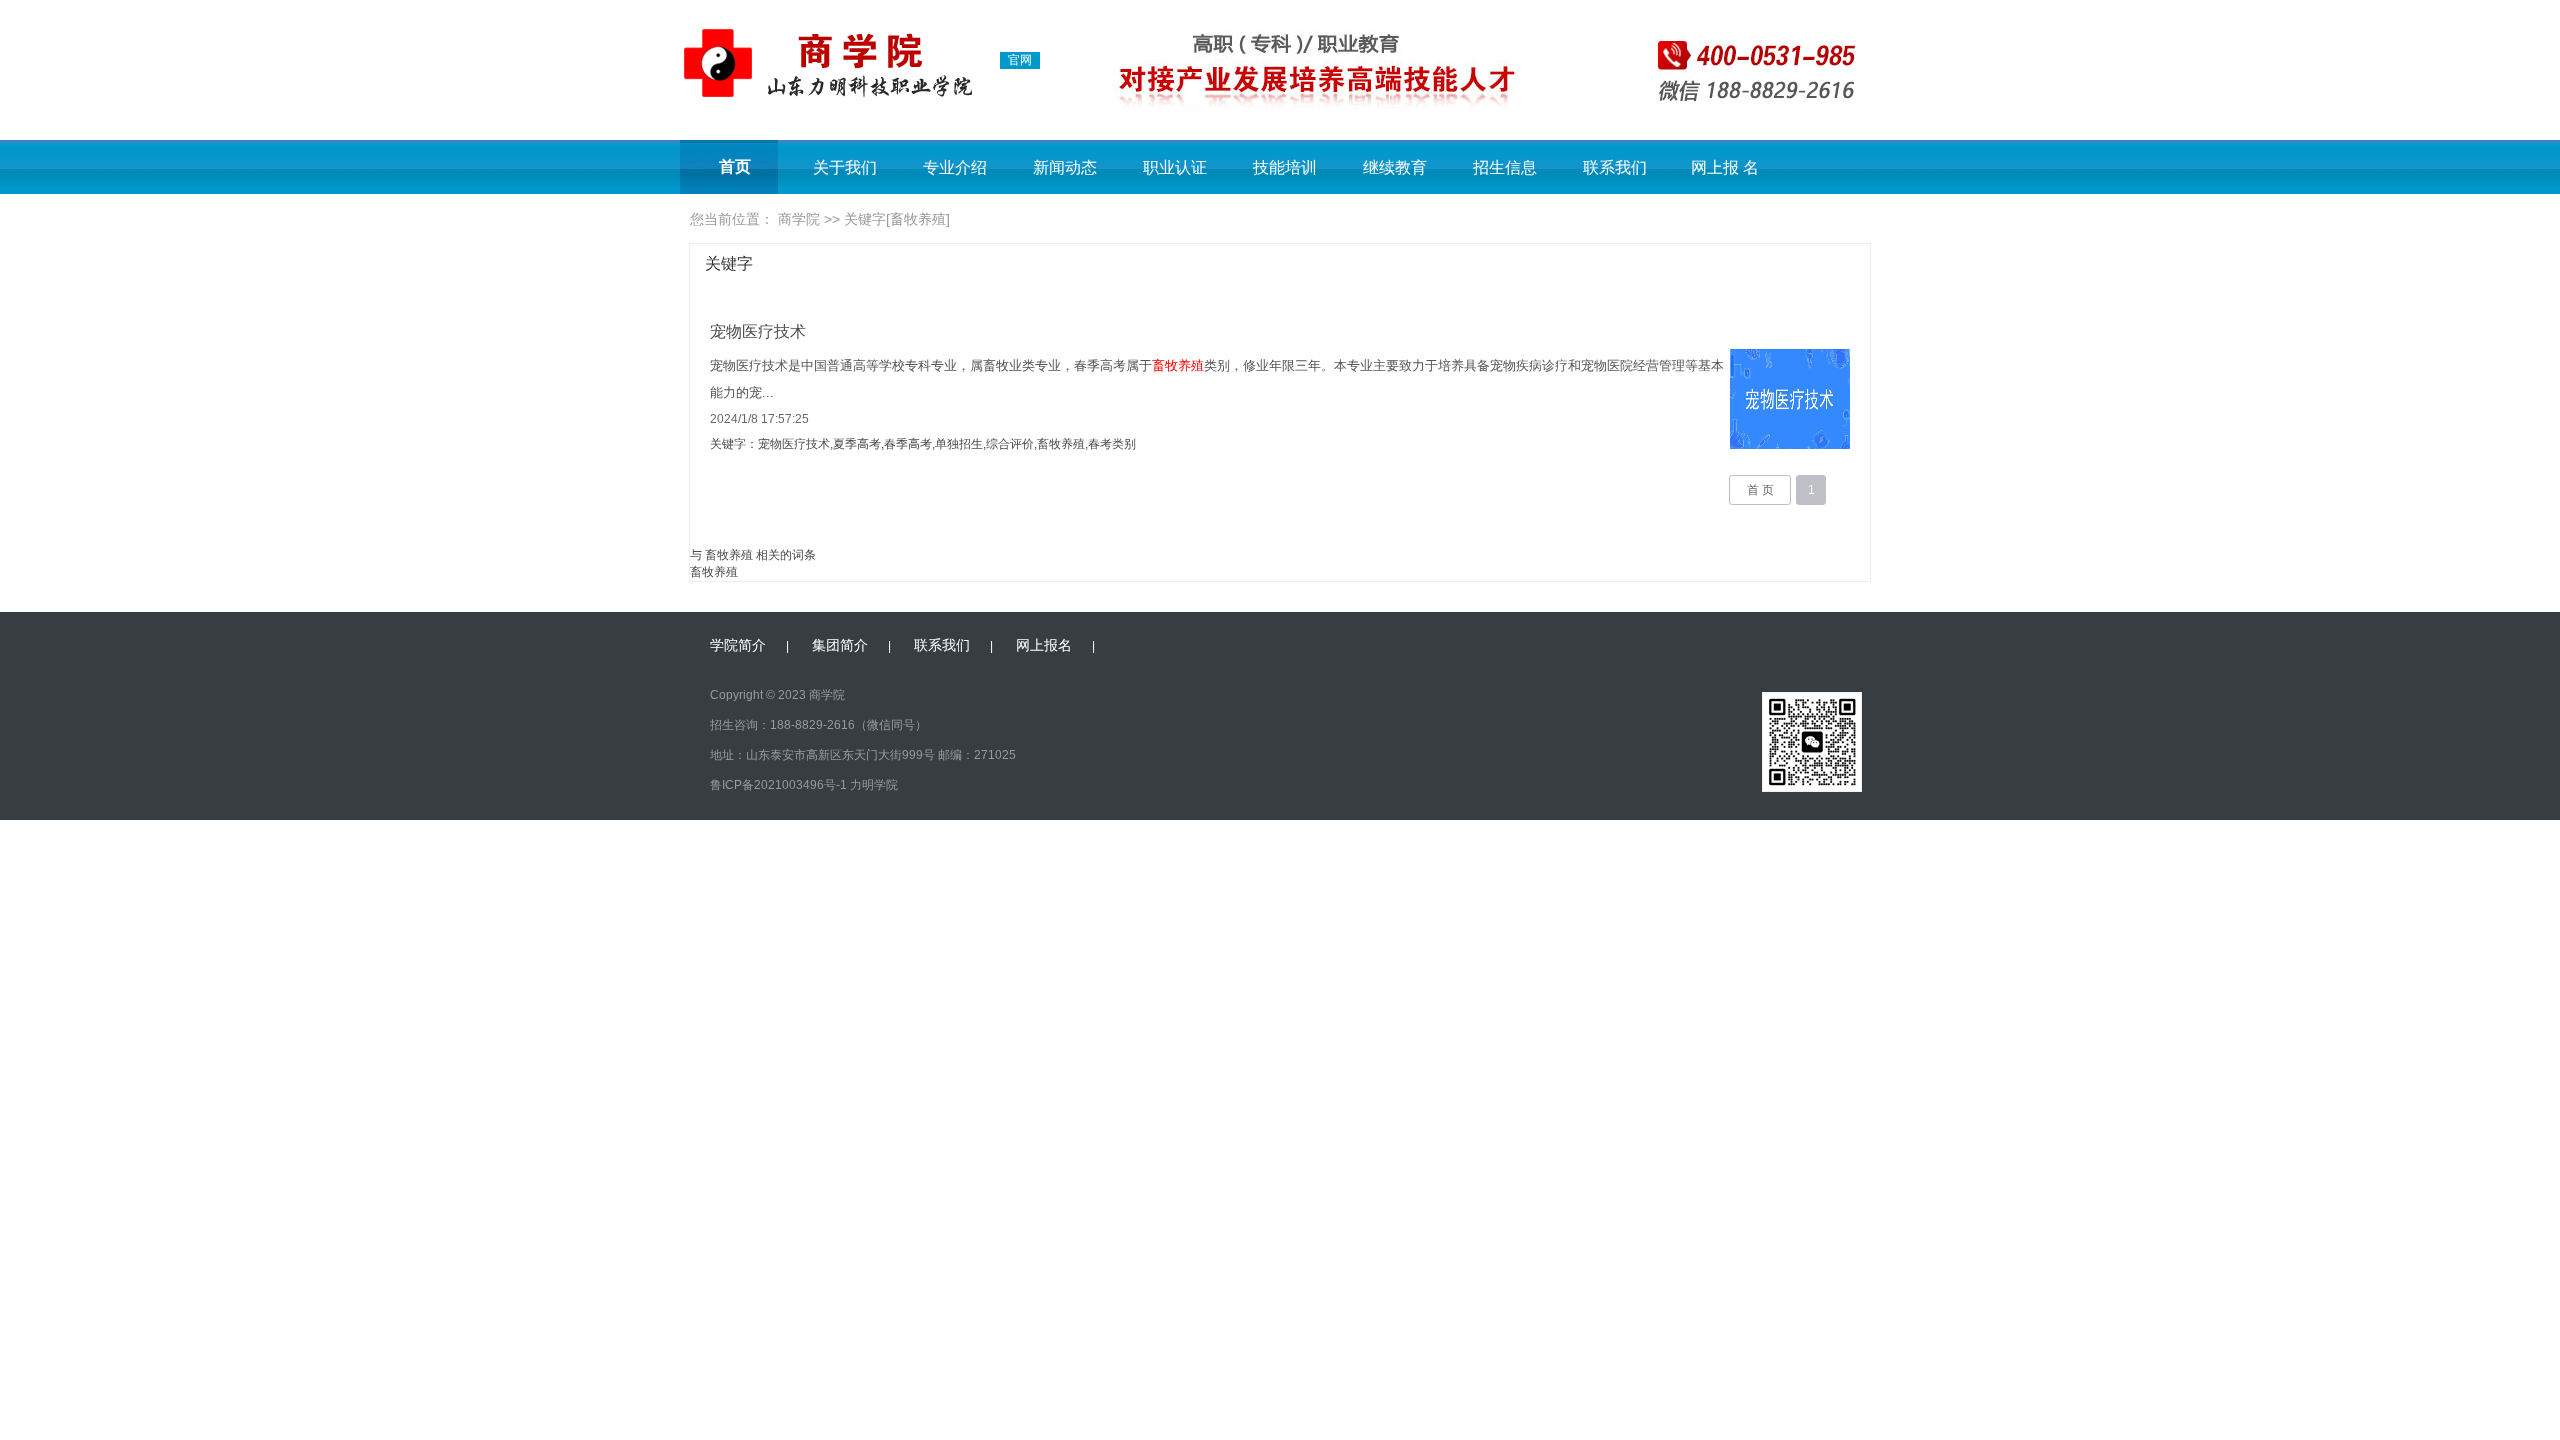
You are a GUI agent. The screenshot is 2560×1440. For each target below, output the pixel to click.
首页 (735, 166)
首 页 (1760, 490)
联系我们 (1615, 167)
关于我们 (845, 167)
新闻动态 (1065, 167)
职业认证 (1175, 167)
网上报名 (1044, 645)
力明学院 (874, 785)
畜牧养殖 (714, 572)
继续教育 (1395, 167)
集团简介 (840, 645)
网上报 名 (1725, 167)
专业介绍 (955, 167)
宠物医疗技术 (758, 331)
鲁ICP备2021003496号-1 (778, 785)
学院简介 (738, 645)
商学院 (799, 219)
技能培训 (1285, 167)
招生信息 (1505, 167)
